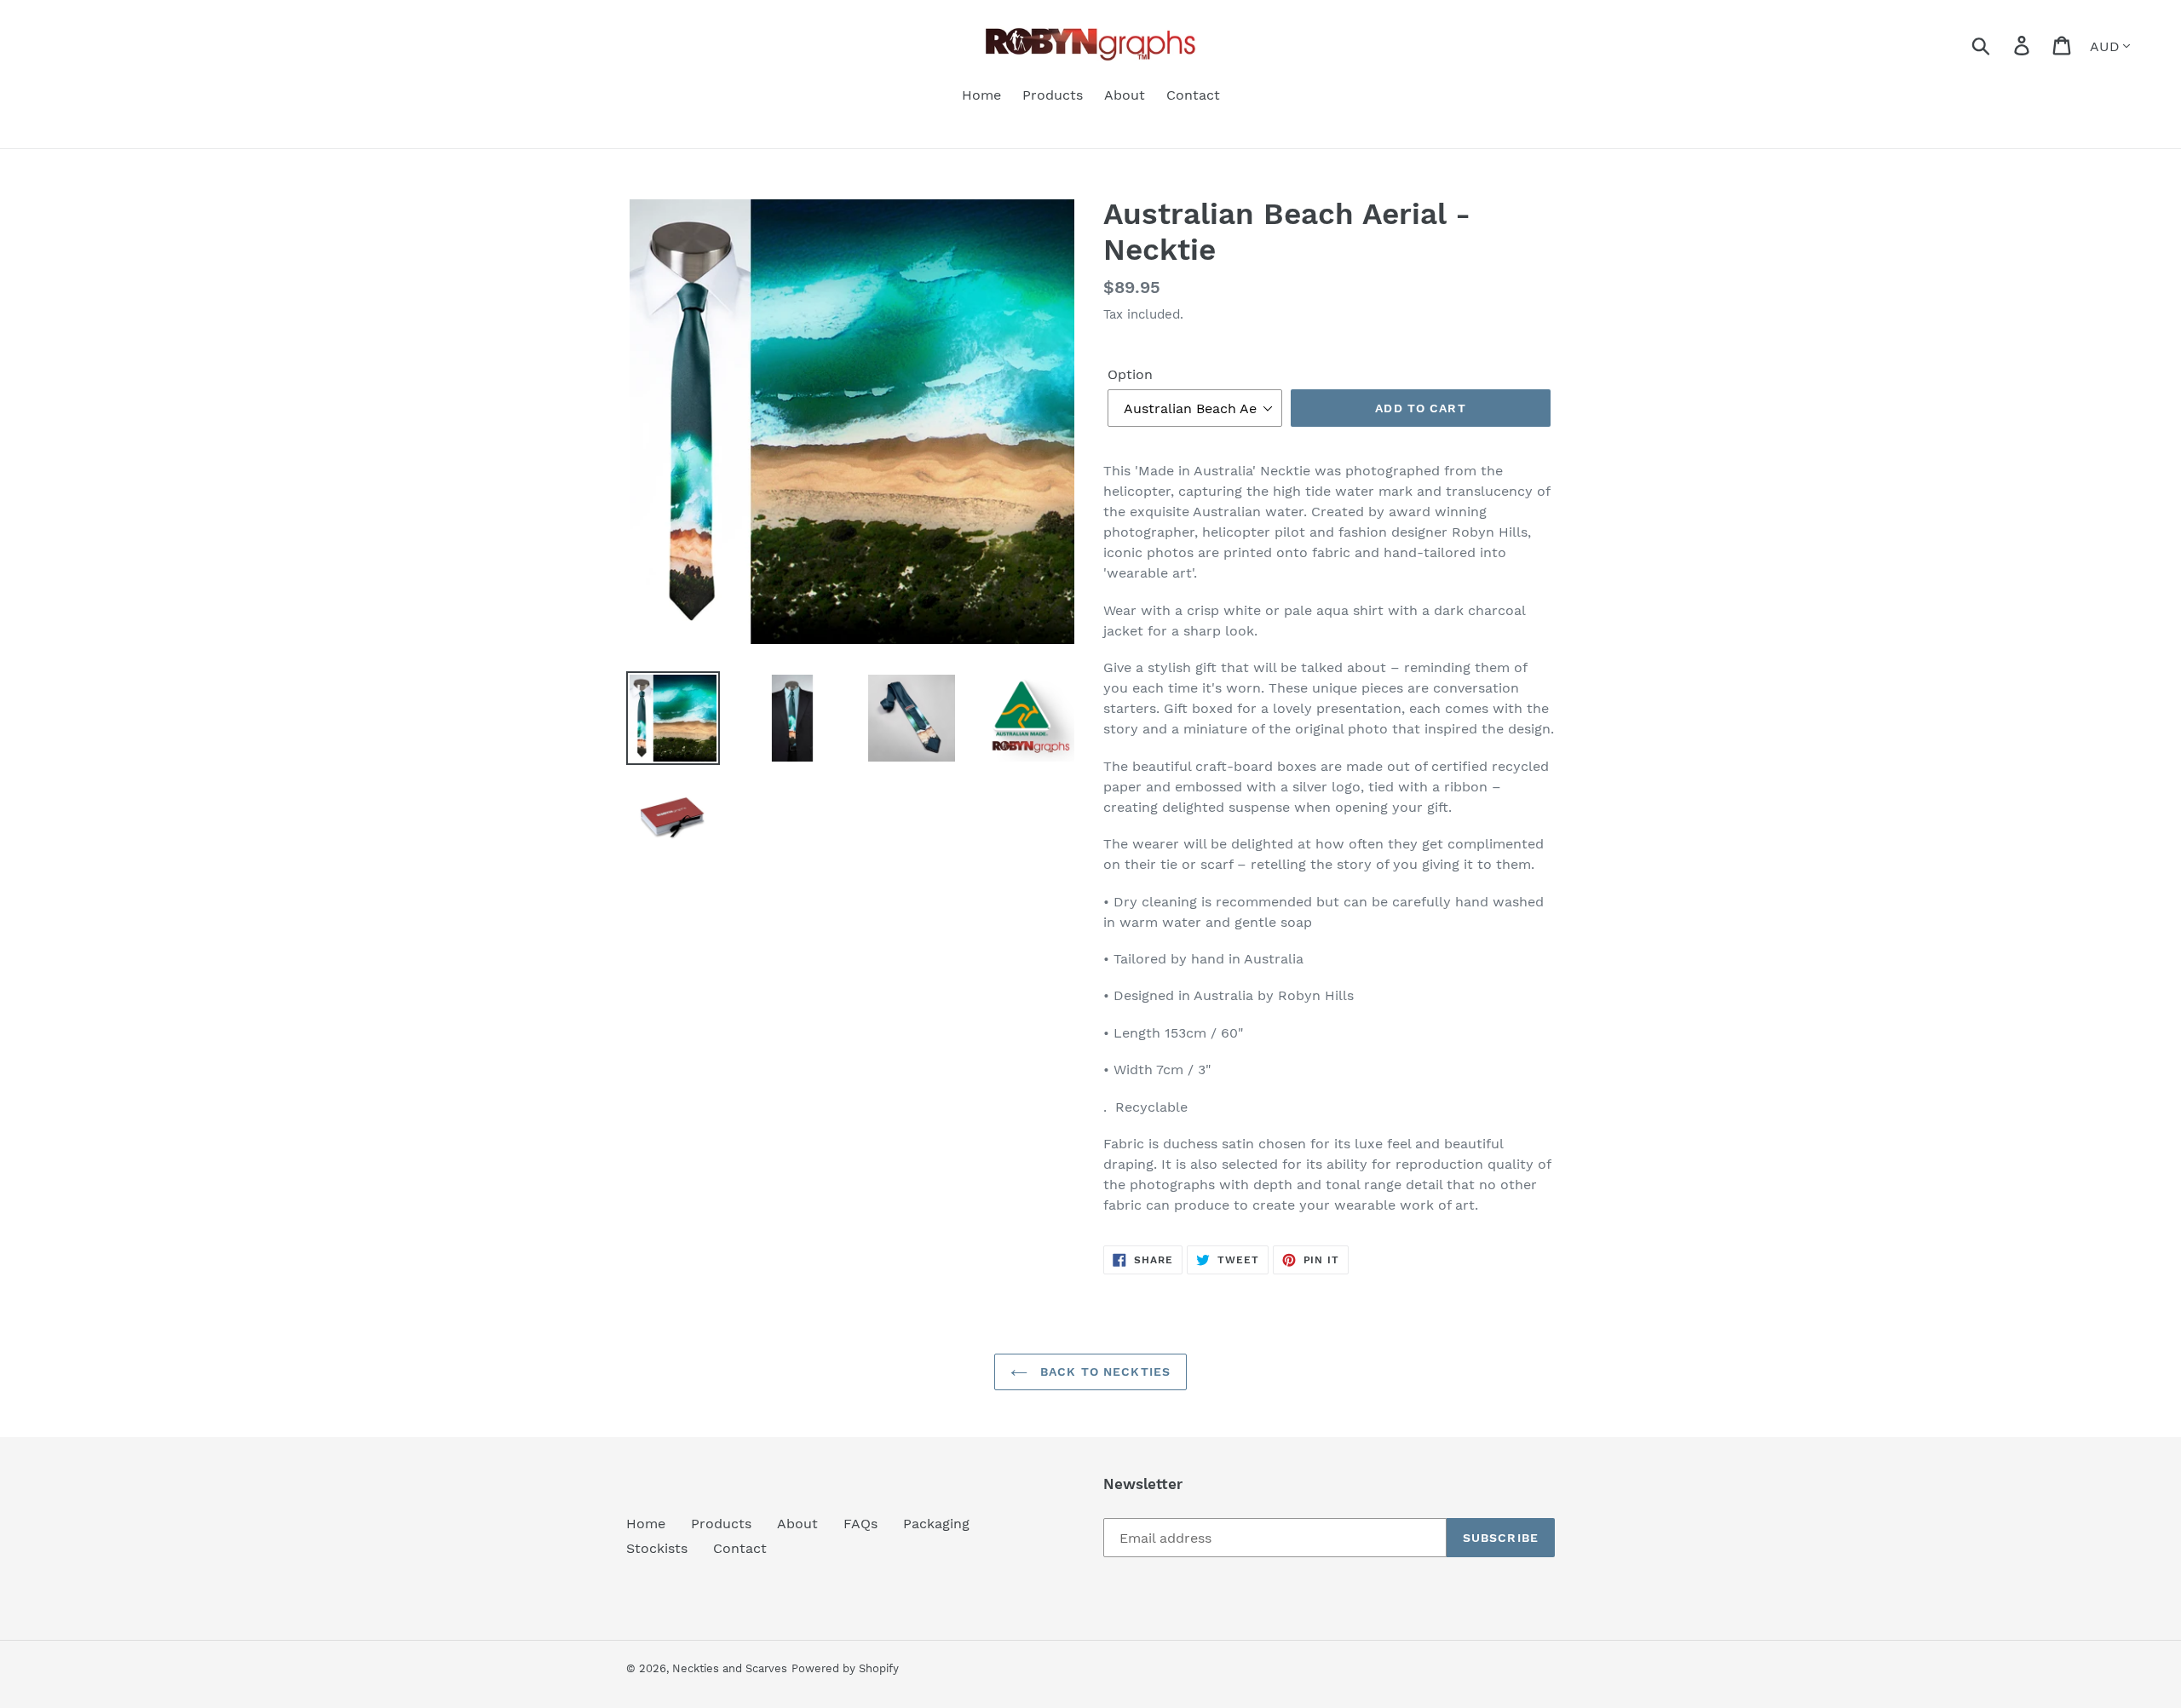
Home (646, 1524)
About (797, 1524)
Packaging (936, 1524)
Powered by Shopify (845, 1668)
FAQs (860, 1524)
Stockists (657, 1548)
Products (721, 1524)
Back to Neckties (1103, 1372)
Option (1130, 374)
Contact (740, 1548)
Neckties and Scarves (730, 1668)
